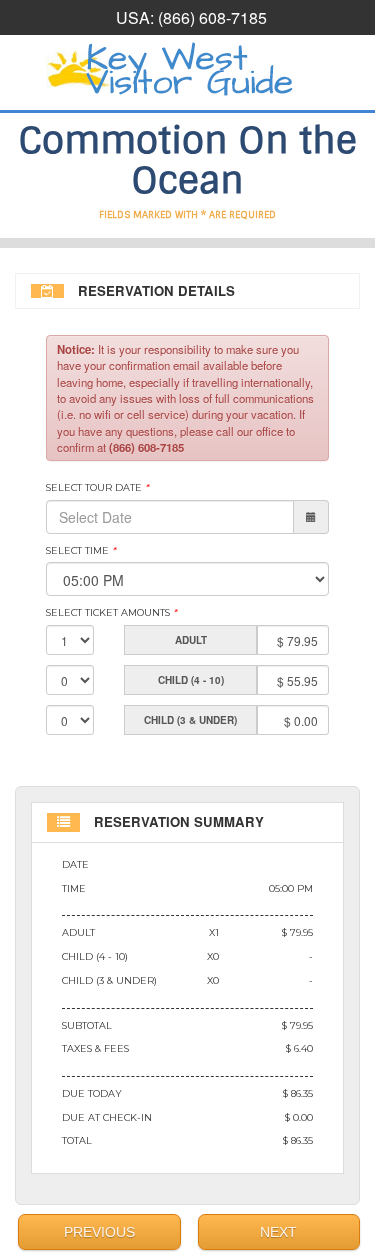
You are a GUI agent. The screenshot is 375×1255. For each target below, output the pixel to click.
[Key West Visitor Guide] (187, 70)
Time (74, 888)
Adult (78, 932)
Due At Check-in (107, 1117)
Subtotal (87, 1025)
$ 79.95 (297, 932)
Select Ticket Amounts (111, 612)
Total (77, 1140)
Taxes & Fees (95, 1048)
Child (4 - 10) (95, 956)
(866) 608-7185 (212, 17)
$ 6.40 (299, 1048)
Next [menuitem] (278, 1232)
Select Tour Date (97, 487)
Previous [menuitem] (99, 1232)
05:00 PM (291, 888)
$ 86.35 (298, 1093)
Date (75, 864)
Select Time (81, 550)
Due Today (92, 1093)
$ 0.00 (299, 1117)
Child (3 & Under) (109, 980)
